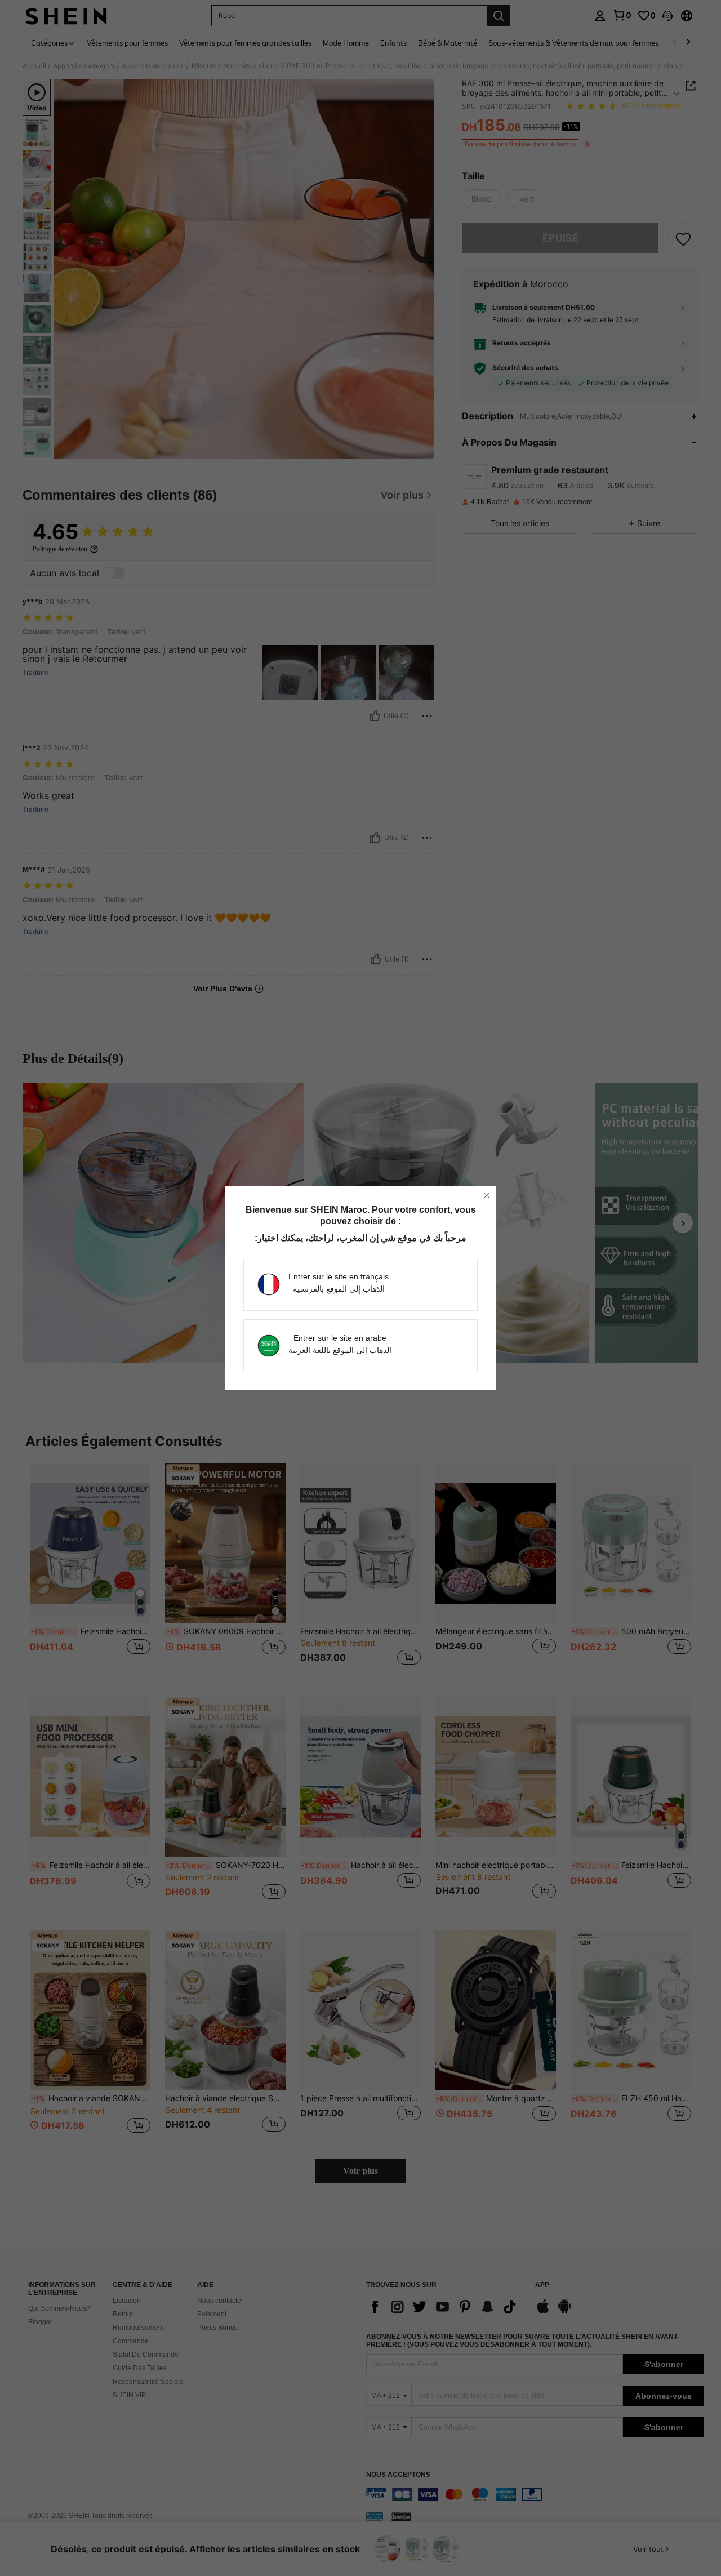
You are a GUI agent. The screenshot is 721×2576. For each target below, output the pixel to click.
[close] (487, 1195)
